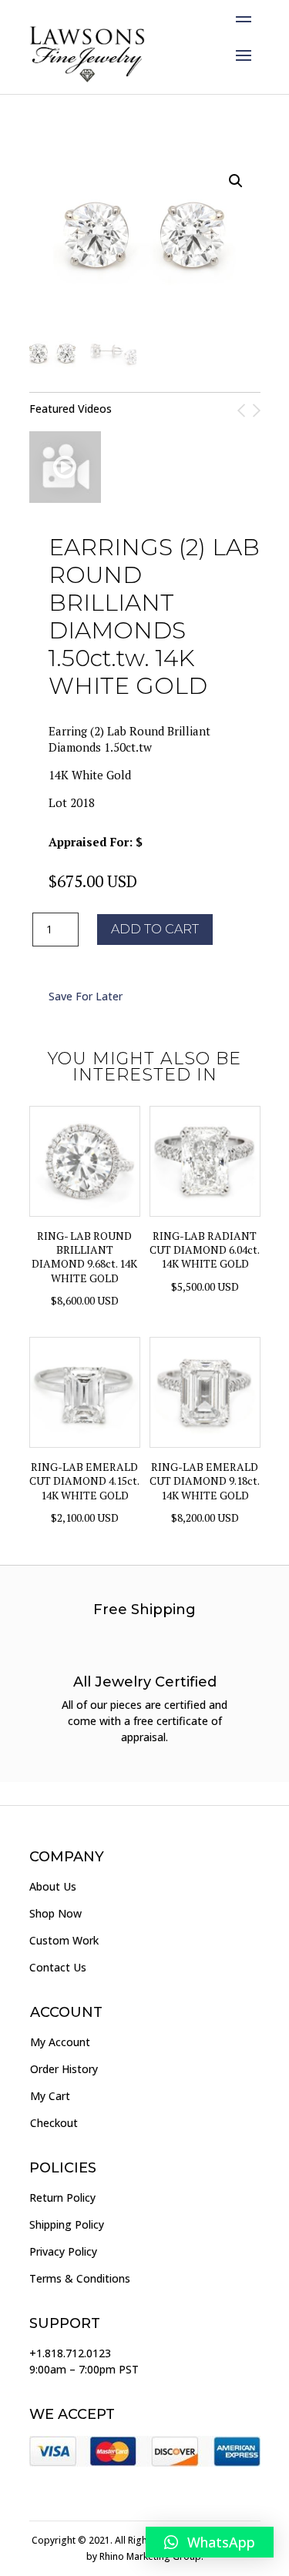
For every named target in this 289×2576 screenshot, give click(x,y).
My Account (60, 2042)
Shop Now (55, 1913)
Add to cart (155, 929)
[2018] (65, 467)
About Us (53, 1886)
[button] (210, 2542)
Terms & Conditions (80, 2278)
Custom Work (64, 1940)
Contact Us (58, 1967)
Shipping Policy (67, 2224)
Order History (64, 2069)
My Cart (50, 2096)
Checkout (54, 2123)
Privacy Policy (63, 2251)
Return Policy (62, 2197)
